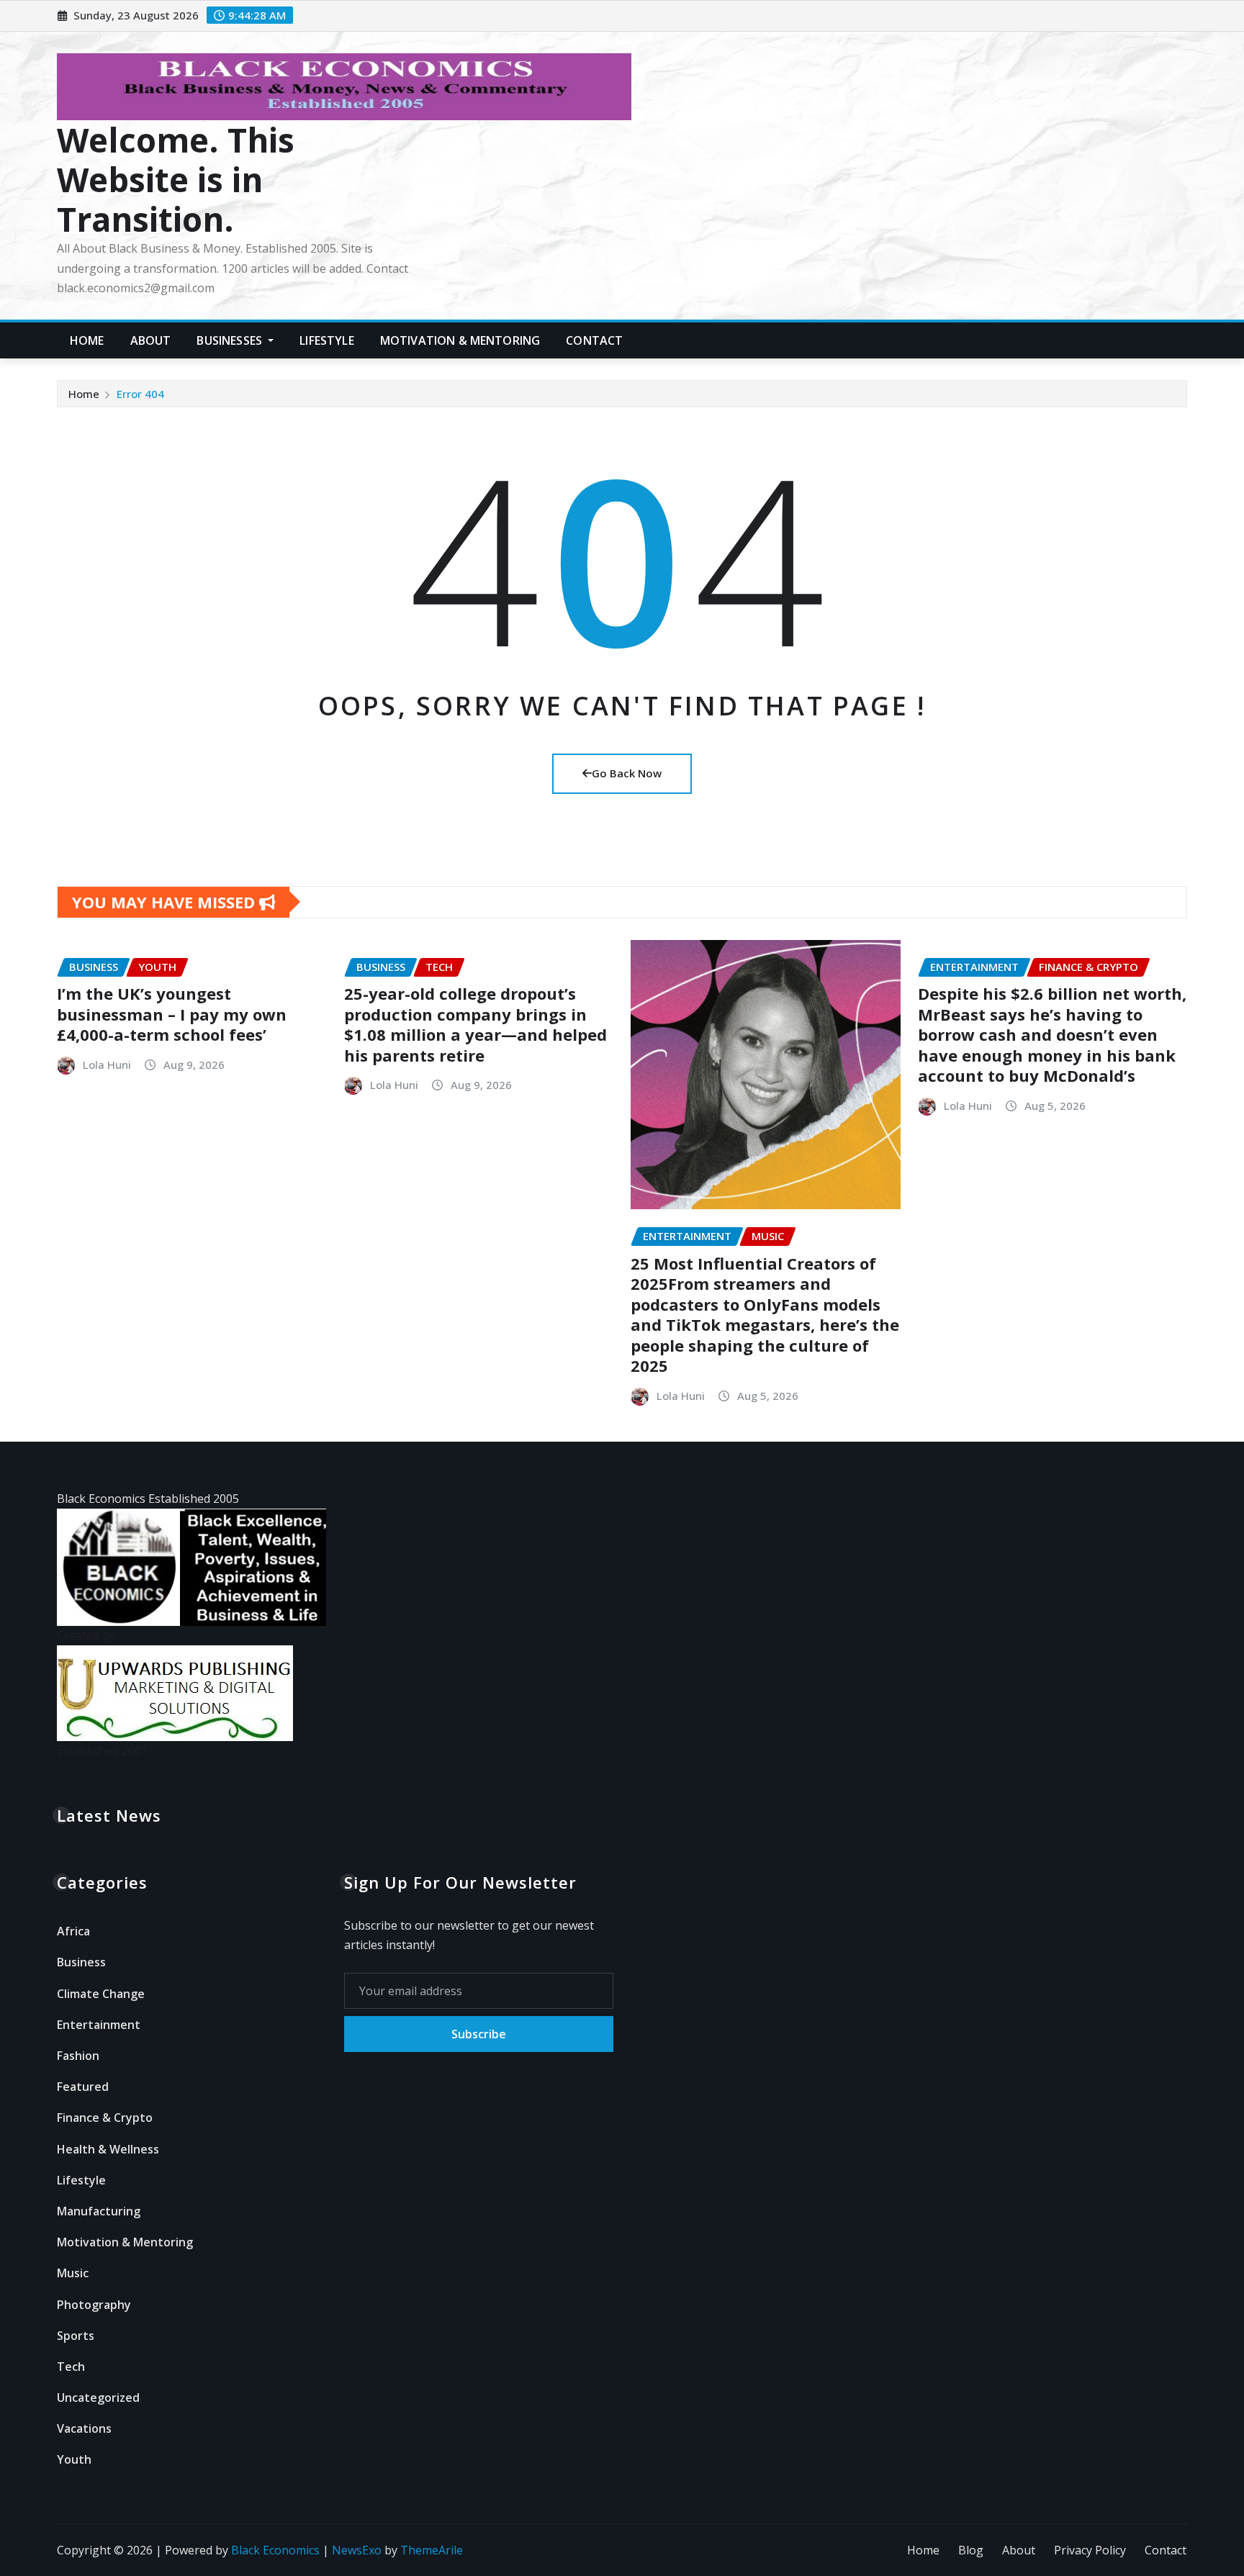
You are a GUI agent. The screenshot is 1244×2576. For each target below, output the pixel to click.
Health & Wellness (108, 2149)
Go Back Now (627, 773)
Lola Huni (107, 1065)
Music (73, 2273)
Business (81, 1962)
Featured (83, 2087)
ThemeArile (432, 2550)
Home (87, 340)
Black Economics (275, 2550)
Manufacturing (99, 2211)
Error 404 (140, 394)
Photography (94, 2305)
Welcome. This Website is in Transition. (176, 179)
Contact (594, 340)
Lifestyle (326, 340)
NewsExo (357, 2550)
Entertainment (99, 2025)
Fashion (78, 2056)
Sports (76, 2336)
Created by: (87, 1635)
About (151, 340)
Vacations (84, 2428)
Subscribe (479, 2034)
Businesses (231, 340)
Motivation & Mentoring (460, 340)
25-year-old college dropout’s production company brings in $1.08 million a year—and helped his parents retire (475, 1024)
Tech (71, 2367)
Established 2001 (102, 1750)
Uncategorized (98, 2398)
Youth (74, 2459)
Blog (971, 2550)
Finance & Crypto (105, 2118)
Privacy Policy (1090, 2550)
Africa (73, 1931)
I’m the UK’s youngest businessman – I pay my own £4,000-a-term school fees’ (172, 1014)
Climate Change (101, 1994)
